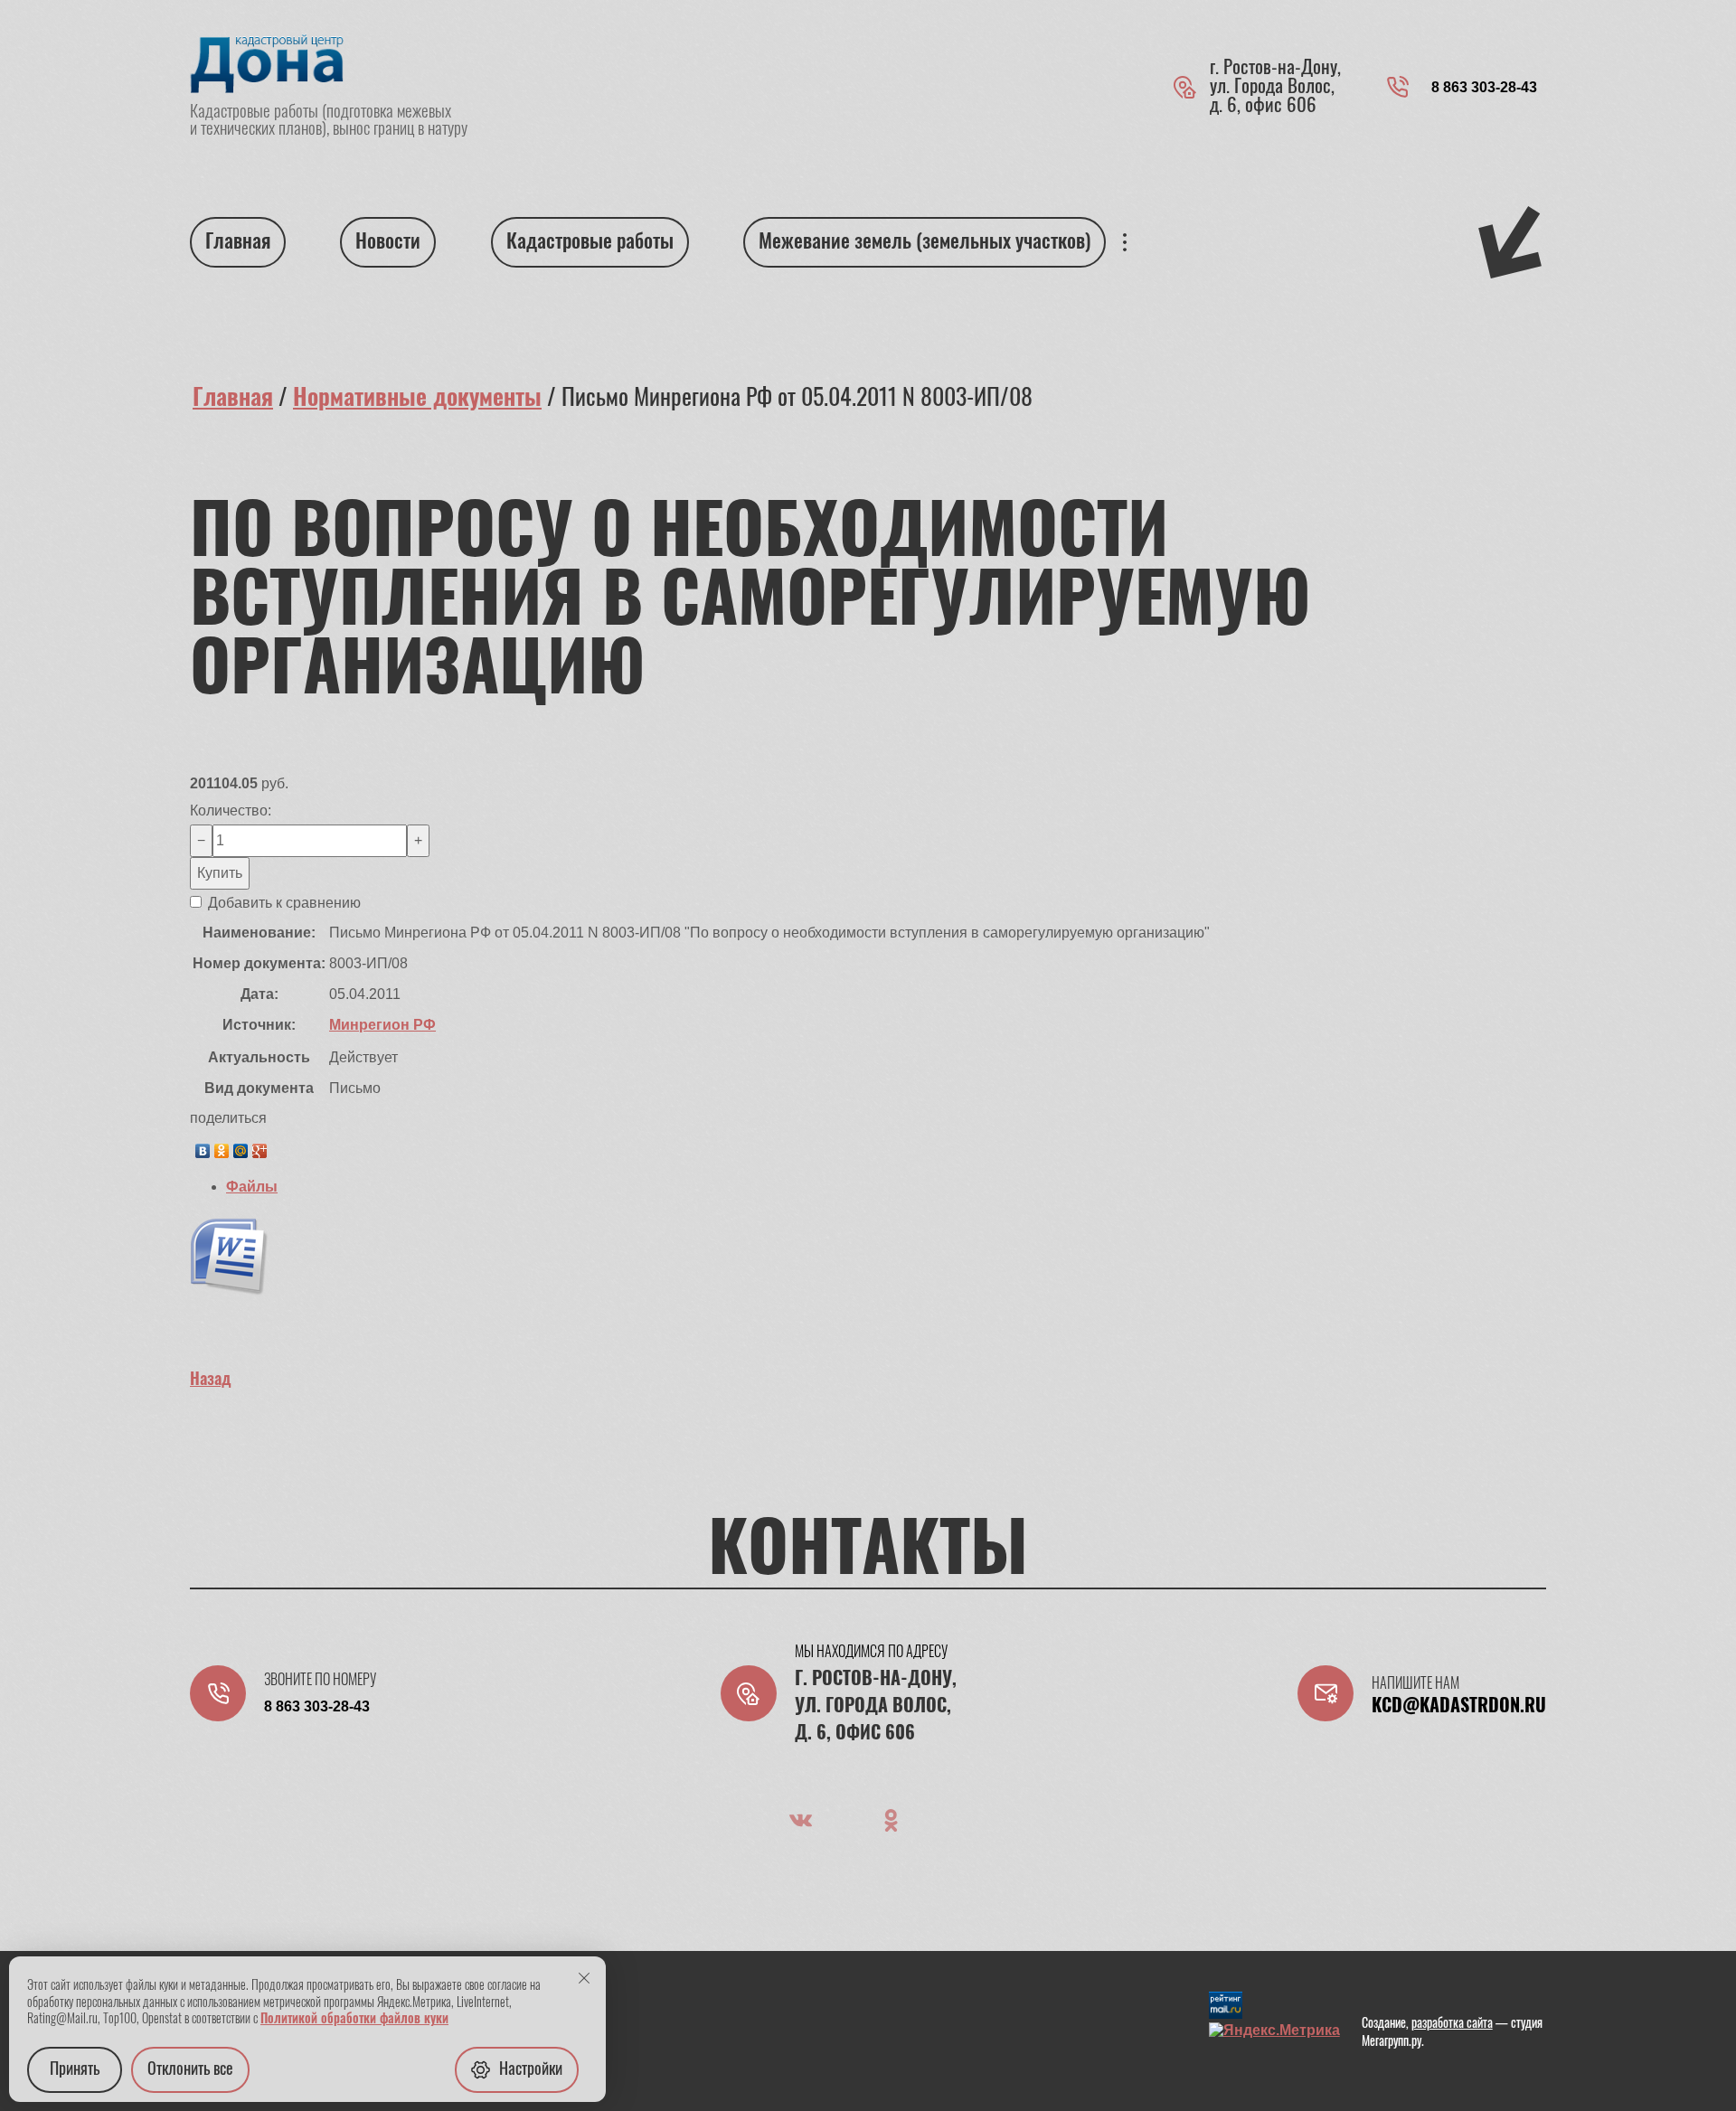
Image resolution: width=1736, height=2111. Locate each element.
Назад (211, 1381)
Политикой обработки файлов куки (354, 2020)
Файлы (252, 1187)
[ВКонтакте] (203, 1146)
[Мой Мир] (241, 1146)
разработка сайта (1452, 2024)
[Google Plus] (260, 1146)
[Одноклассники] (222, 1146)
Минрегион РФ (382, 1025)
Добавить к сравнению (283, 903)
